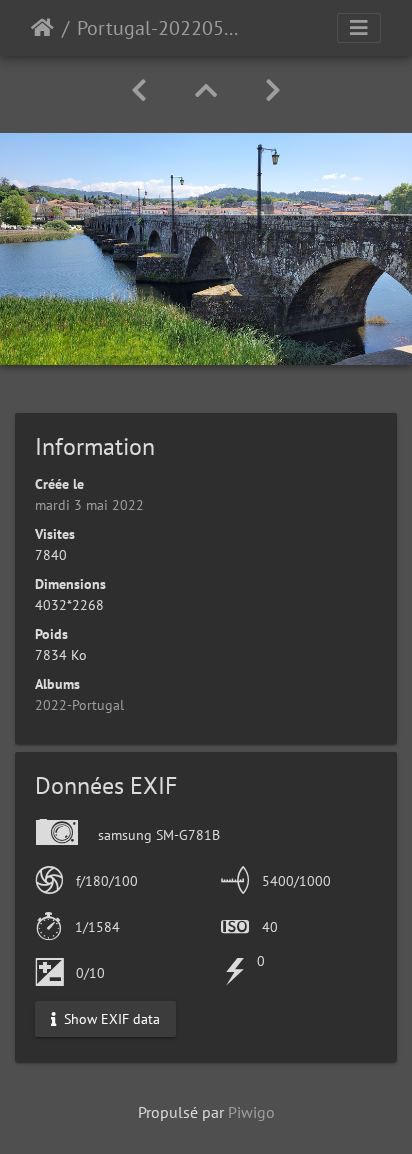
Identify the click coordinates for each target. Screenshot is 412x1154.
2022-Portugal (79, 705)
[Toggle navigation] (359, 28)
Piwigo (251, 1112)
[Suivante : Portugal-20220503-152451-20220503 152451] (273, 90)
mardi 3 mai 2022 (89, 505)
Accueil (42, 28)
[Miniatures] (206, 90)
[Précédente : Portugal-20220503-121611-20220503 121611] (139, 90)
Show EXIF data (110, 1018)
